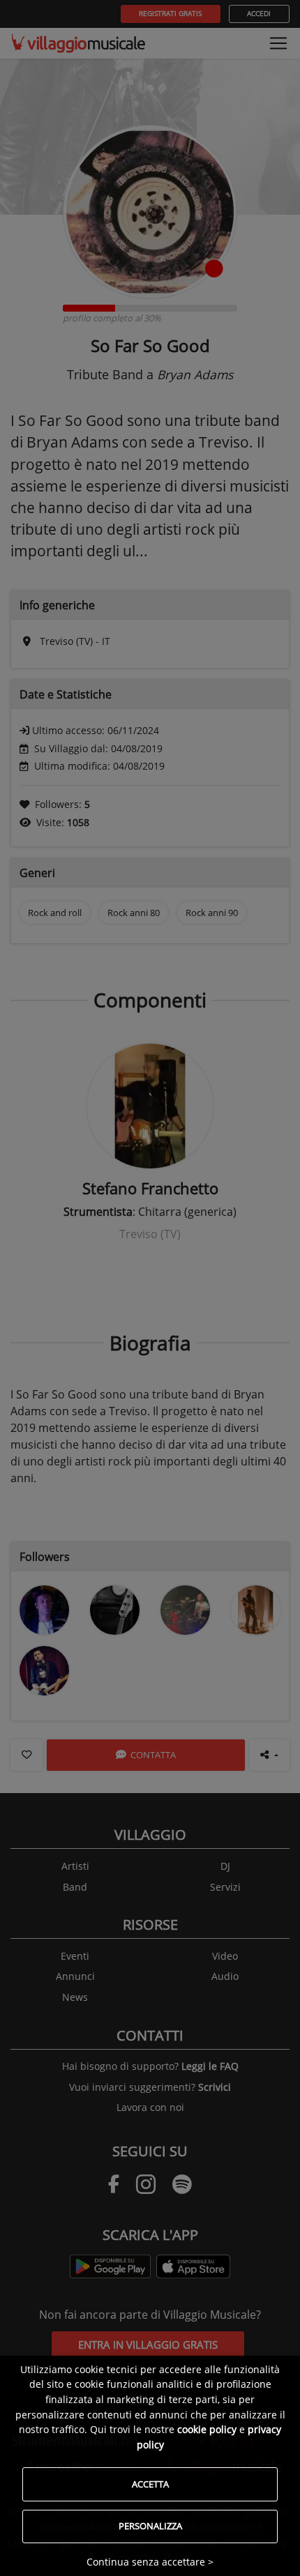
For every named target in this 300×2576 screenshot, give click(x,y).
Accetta (150, 2484)
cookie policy (207, 2429)
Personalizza (150, 2526)
